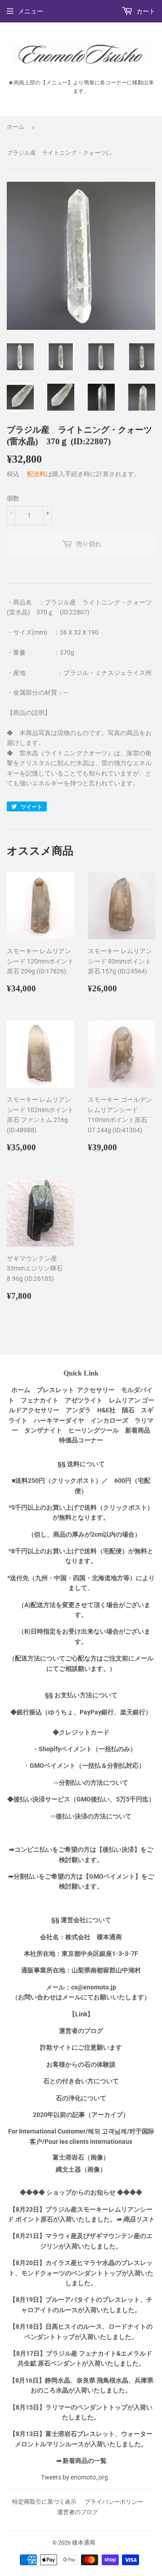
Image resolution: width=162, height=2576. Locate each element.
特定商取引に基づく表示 (44, 2502)
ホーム (16, 127)
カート (145, 11)
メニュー (31, 11)
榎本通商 (84, 2543)
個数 (13, 498)
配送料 (36, 474)
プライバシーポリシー (114, 2502)
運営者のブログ (78, 2512)
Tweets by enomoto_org (74, 2477)
